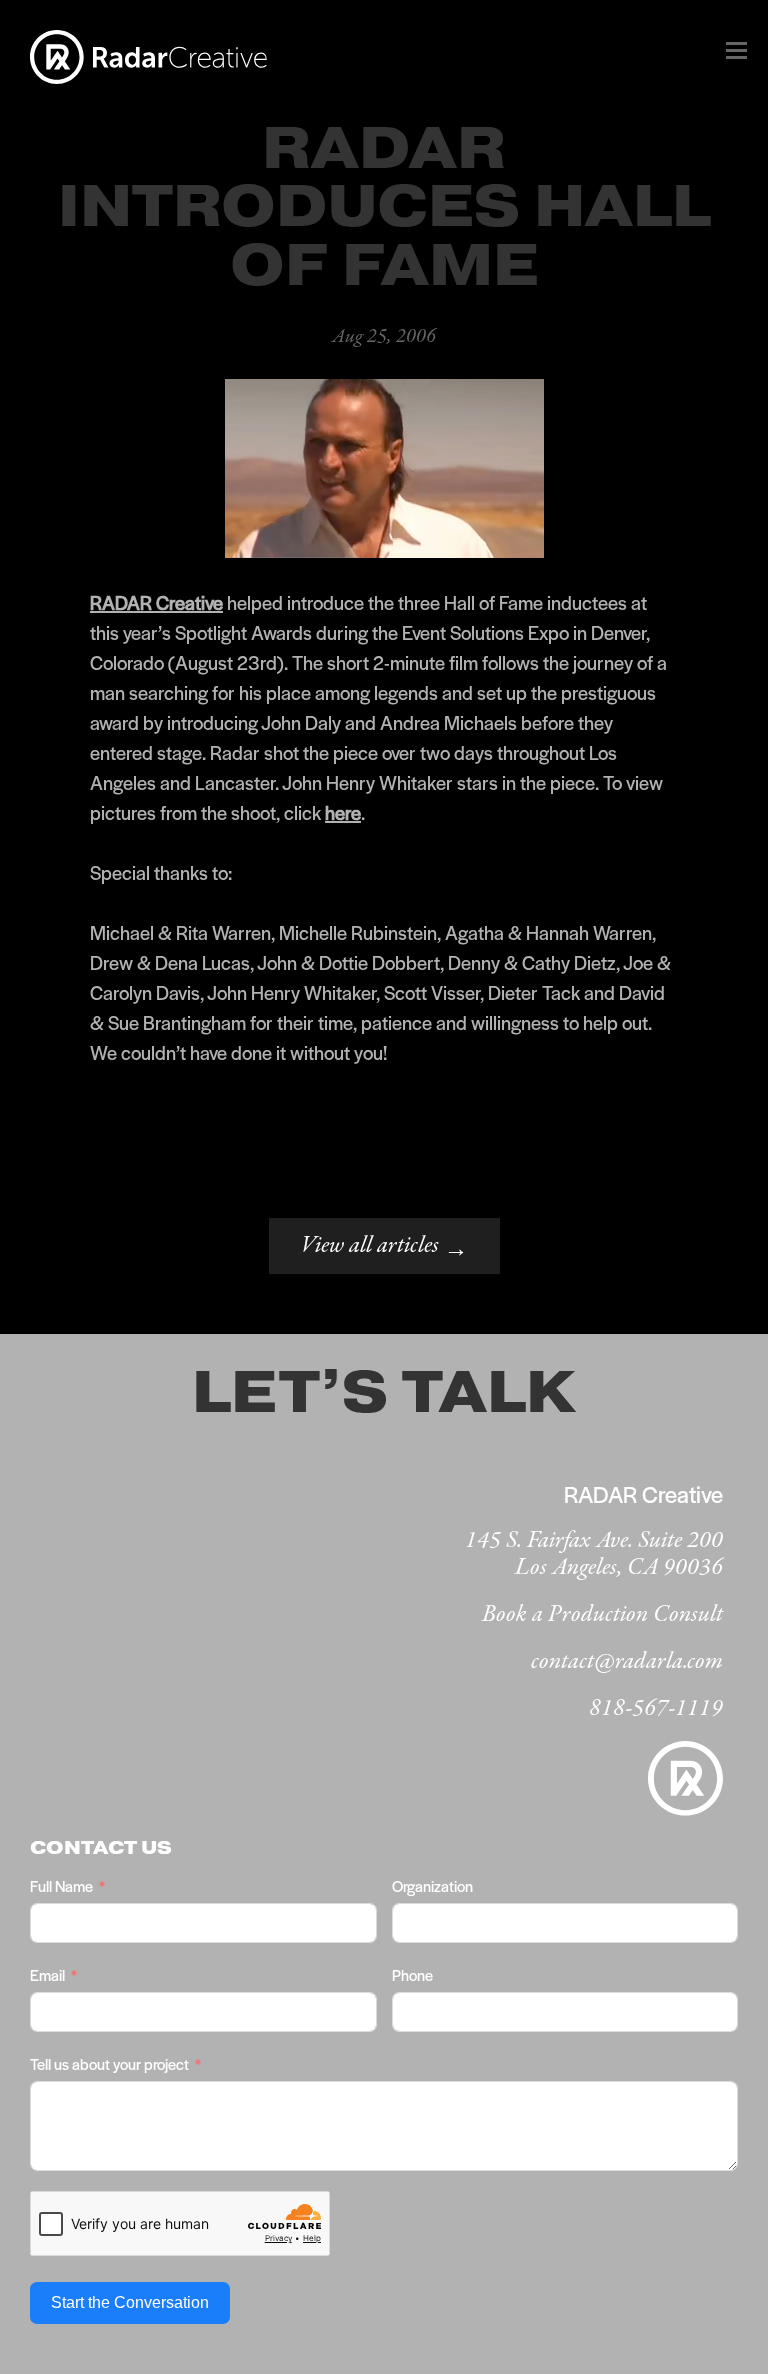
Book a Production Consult (602, 1614)
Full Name (61, 1885)
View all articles (384, 1247)
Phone (412, 1974)
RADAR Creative (156, 602)
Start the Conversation (130, 2302)
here (343, 812)
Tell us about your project (109, 2063)
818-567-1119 (656, 1708)
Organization (432, 1885)
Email (47, 1974)
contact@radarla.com (627, 1661)
